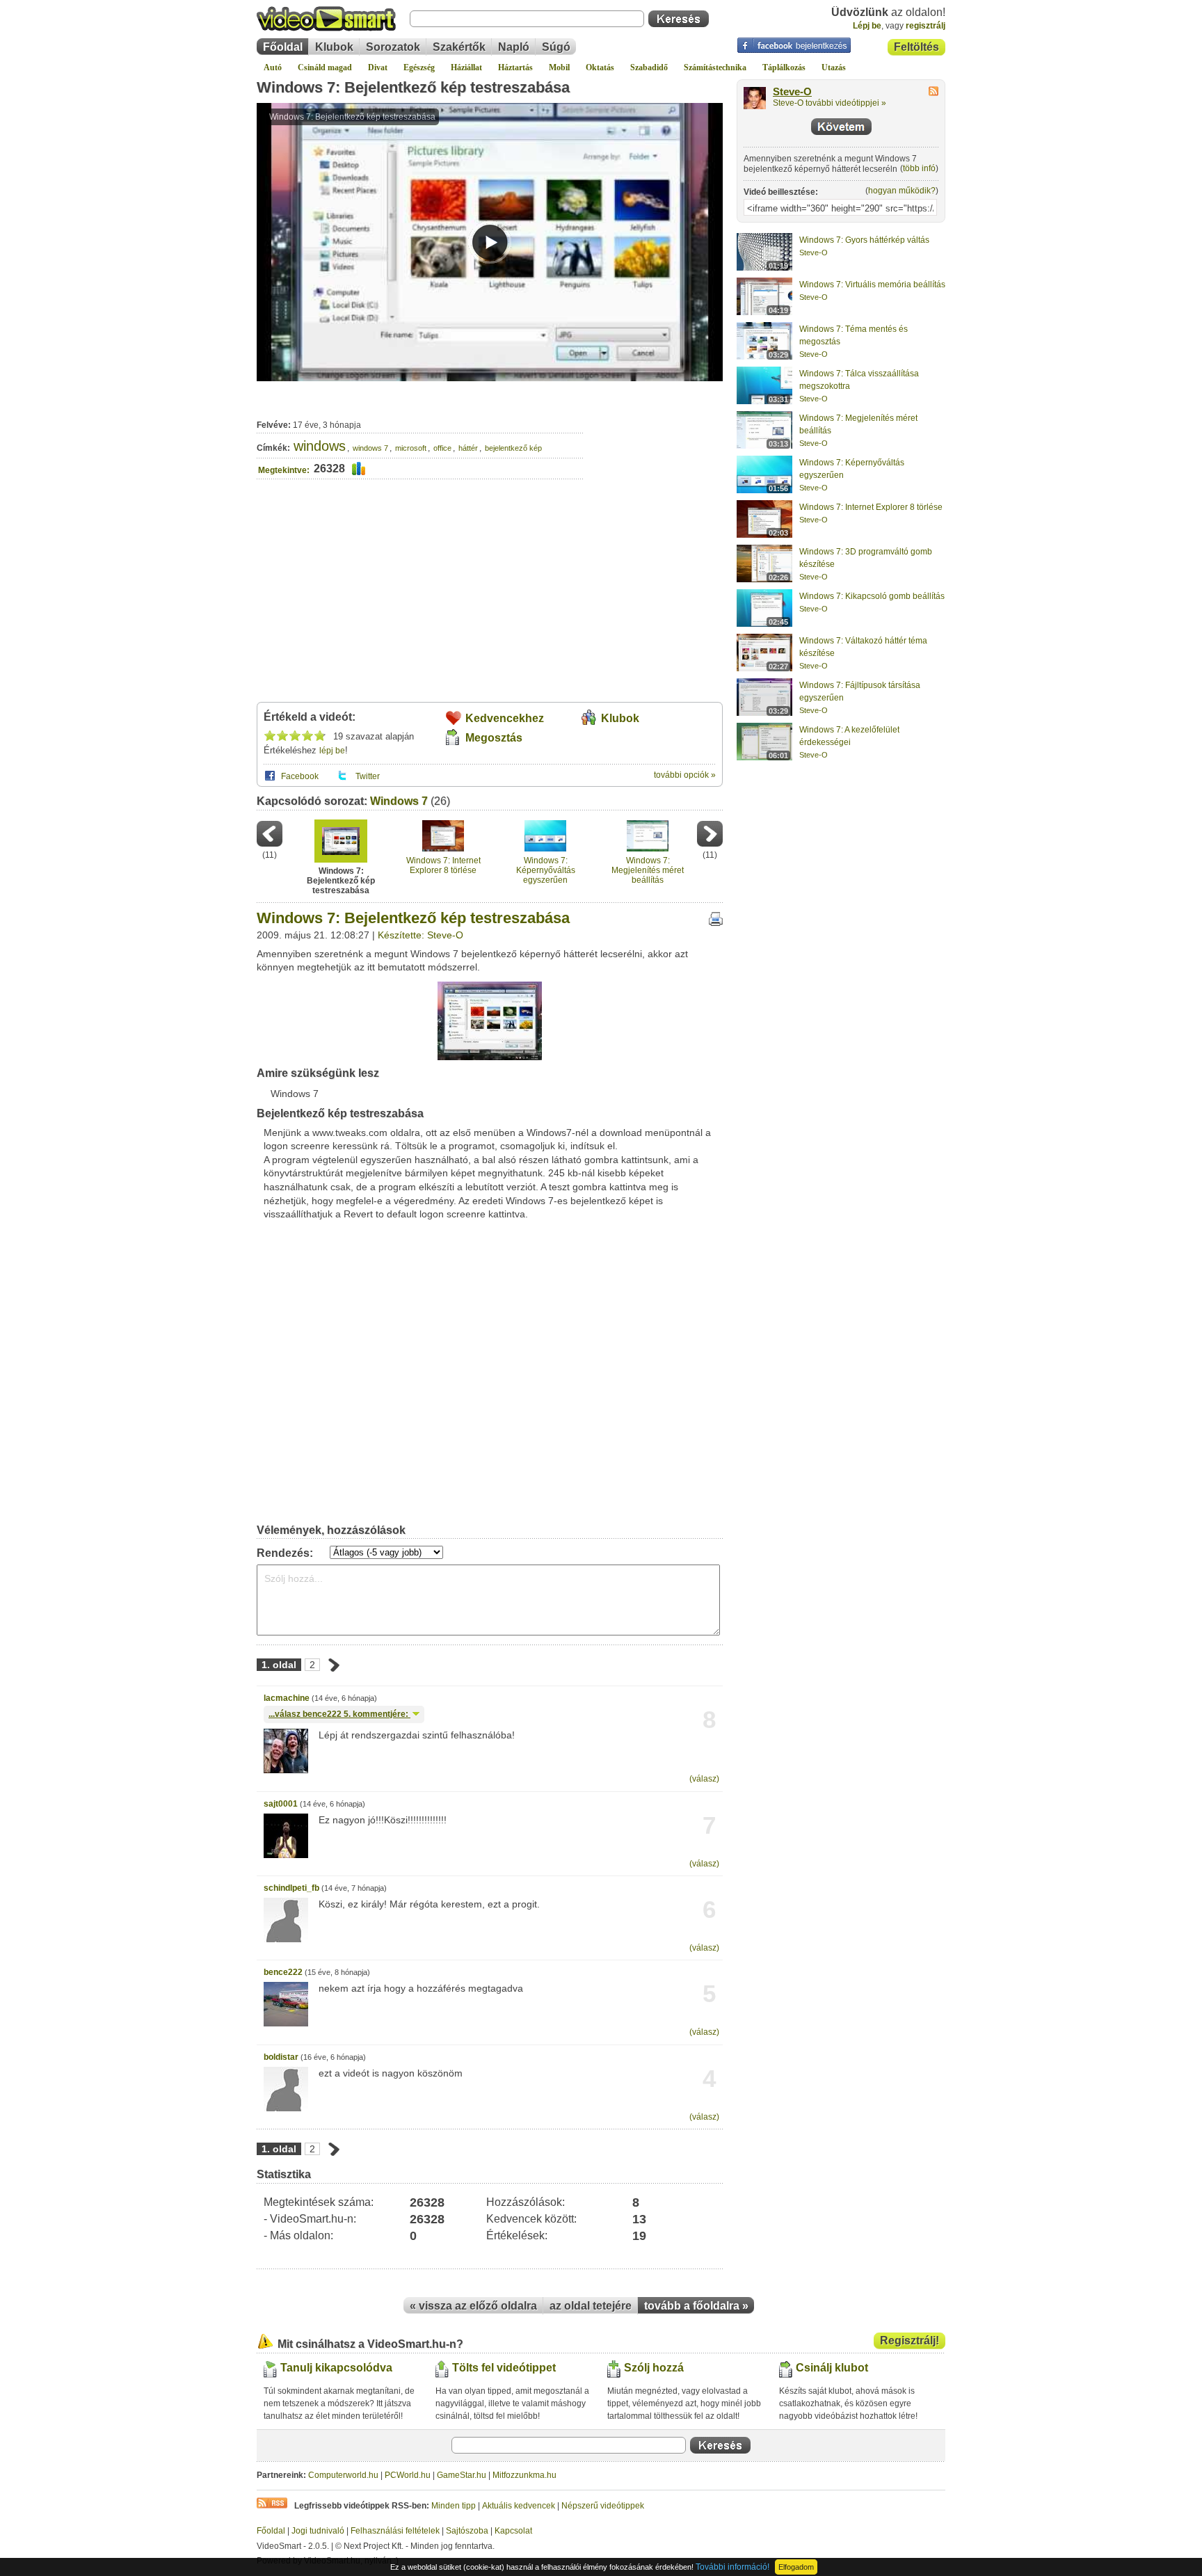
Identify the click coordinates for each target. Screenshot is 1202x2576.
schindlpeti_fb (291, 1888)
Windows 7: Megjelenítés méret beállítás (648, 871)
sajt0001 (281, 1804)
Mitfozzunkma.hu (524, 2475)
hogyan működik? (902, 191)
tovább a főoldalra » (696, 2306)
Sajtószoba (467, 2531)
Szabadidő (649, 67)
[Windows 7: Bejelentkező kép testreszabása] (490, 1057)
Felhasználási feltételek (395, 2531)
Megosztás (494, 738)
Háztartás (515, 67)
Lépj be (867, 26)
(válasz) (704, 1779)
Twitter (368, 776)
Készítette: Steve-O (420, 935)
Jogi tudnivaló (318, 2531)
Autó (273, 67)
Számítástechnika (715, 67)
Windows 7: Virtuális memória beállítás (872, 285)
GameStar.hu (462, 2475)
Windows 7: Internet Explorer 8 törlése (443, 865)
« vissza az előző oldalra (473, 2306)
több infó (919, 168)
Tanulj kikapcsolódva (336, 2368)
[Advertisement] (654, 441)
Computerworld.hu (343, 2475)
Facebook (300, 776)
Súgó (556, 47)
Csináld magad (325, 67)
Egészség (419, 67)
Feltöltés (916, 47)
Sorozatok (393, 47)
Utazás (834, 67)
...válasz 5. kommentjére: (339, 1714)
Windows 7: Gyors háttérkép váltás (864, 240)
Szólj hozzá (654, 2368)
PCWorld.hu (408, 2475)
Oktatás (600, 67)
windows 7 (370, 448)
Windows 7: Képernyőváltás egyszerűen (546, 871)
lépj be (332, 751)
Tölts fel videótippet (504, 2368)
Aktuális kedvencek (519, 2506)
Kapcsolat (513, 2531)
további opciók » (685, 775)
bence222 (283, 1972)
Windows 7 (399, 801)
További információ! (732, 2567)
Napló (514, 47)
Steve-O (792, 92)
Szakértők (459, 47)
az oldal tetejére (591, 2306)
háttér (468, 448)
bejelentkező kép (513, 448)
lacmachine (287, 1698)
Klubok (334, 47)
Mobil (559, 67)
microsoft (411, 448)
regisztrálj (925, 26)
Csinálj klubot (832, 2368)
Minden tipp (454, 2506)
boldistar (281, 2057)
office (442, 448)
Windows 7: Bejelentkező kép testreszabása (413, 87)
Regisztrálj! (909, 2341)
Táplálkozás (784, 67)
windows (320, 446)
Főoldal (283, 47)
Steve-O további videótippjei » (830, 103)
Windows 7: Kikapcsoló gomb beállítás (872, 596)
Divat (378, 67)
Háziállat (466, 67)
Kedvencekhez (505, 718)
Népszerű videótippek (603, 2506)
